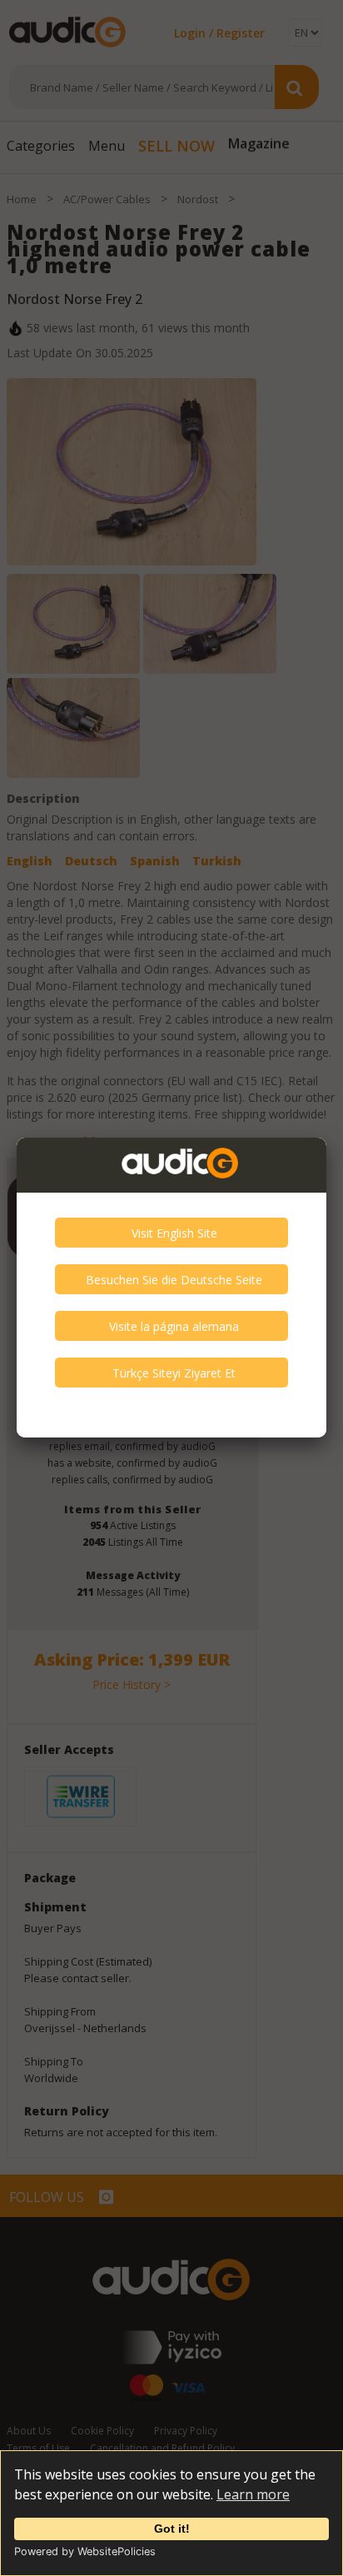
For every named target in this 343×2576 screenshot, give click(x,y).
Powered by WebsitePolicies (85, 2551)
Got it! (172, 2529)
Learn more (253, 2494)
